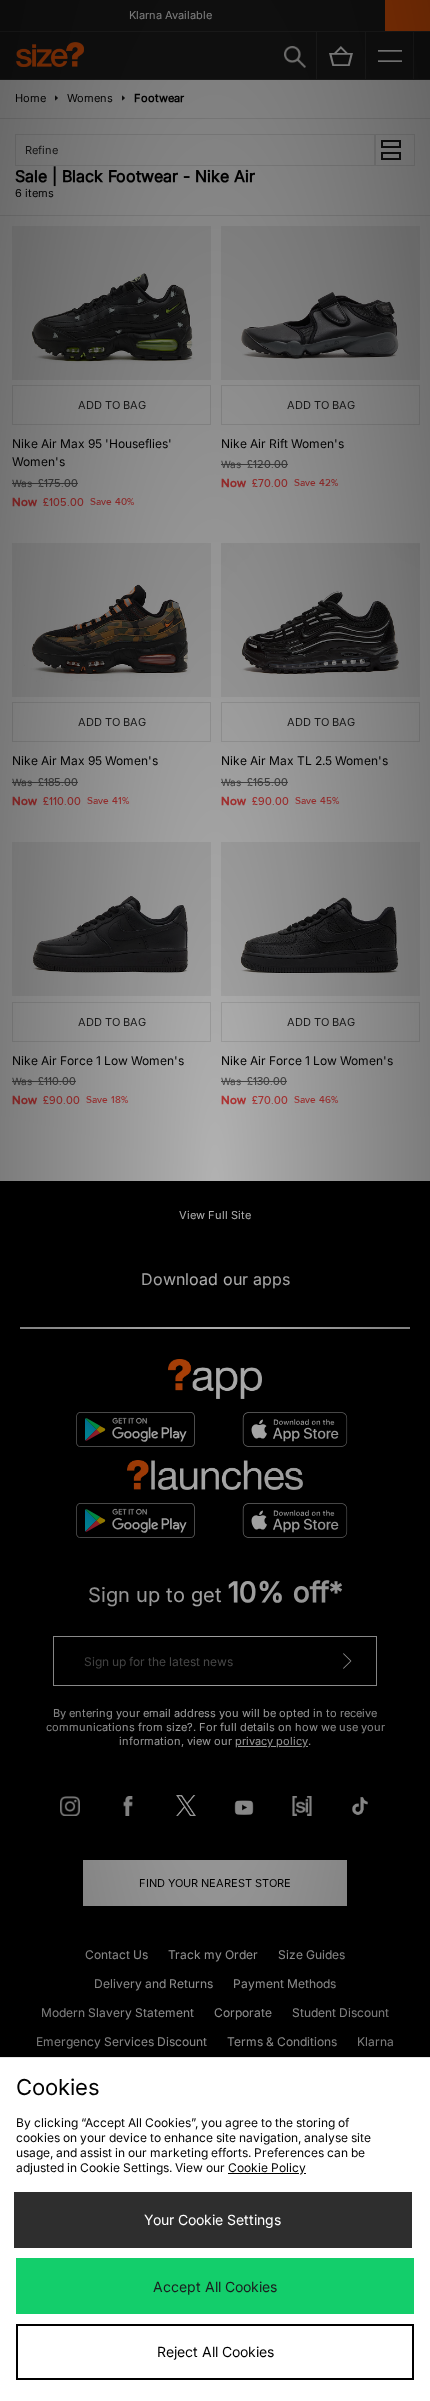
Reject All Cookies (215, 2351)
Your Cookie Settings (212, 2219)
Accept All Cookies (215, 2286)
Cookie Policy (267, 2167)
